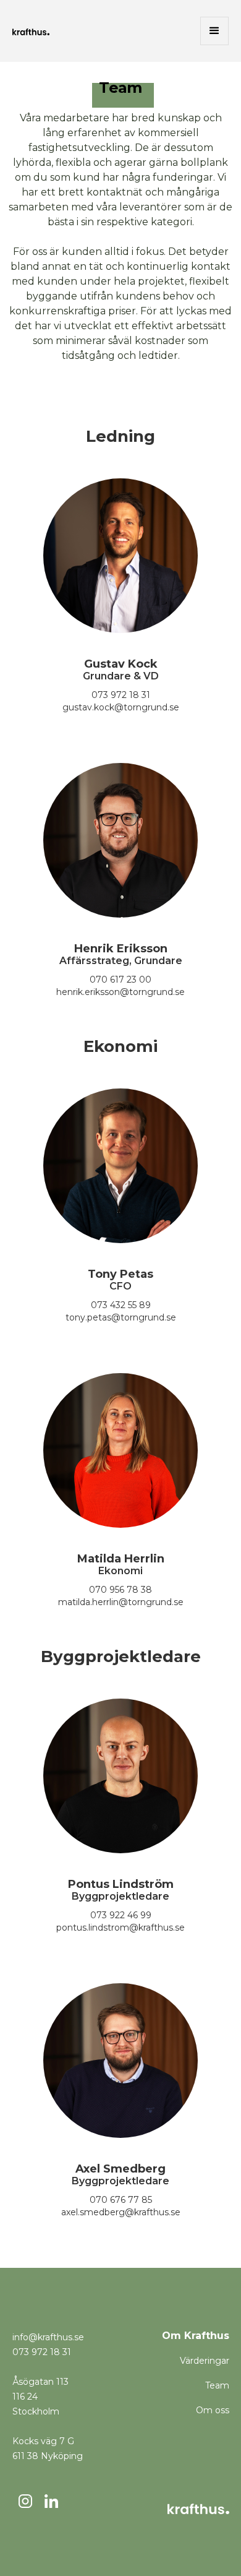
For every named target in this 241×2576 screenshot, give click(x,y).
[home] (31, 31)
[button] (214, 31)
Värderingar (205, 2361)
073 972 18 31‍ (42, 2352)
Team (217, 2385)
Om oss (213, 2410)
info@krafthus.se (48, 2337)
